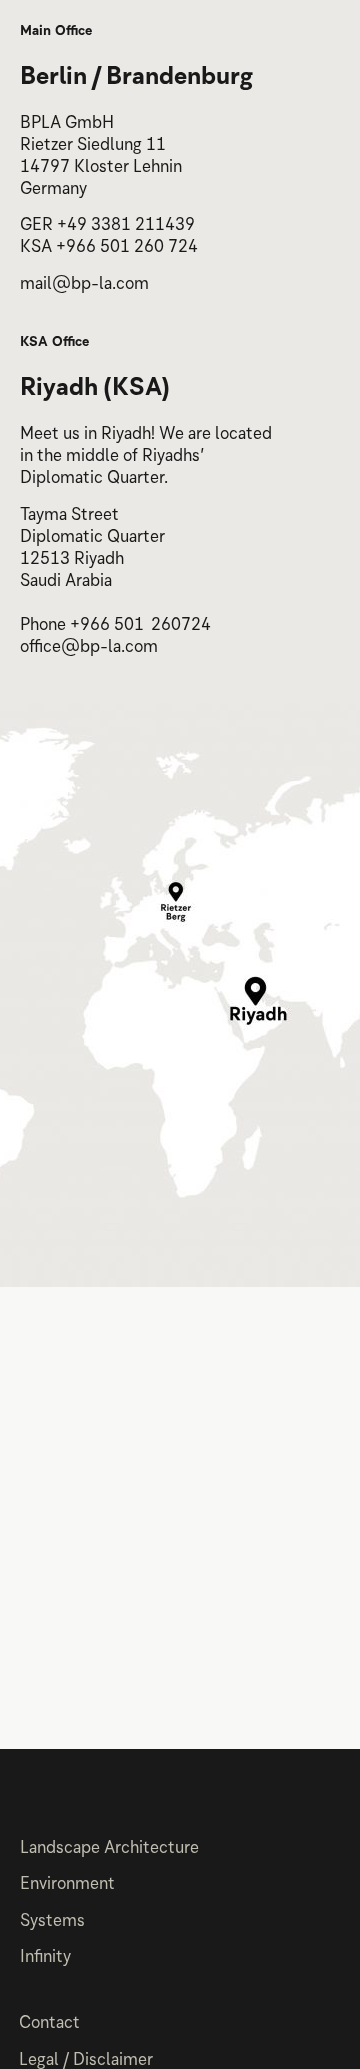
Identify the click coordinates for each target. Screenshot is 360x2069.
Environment (67, 1885)
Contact (49, 2024)
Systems (52, 1922)
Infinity (45, 1958)
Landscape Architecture (109, 1849)
